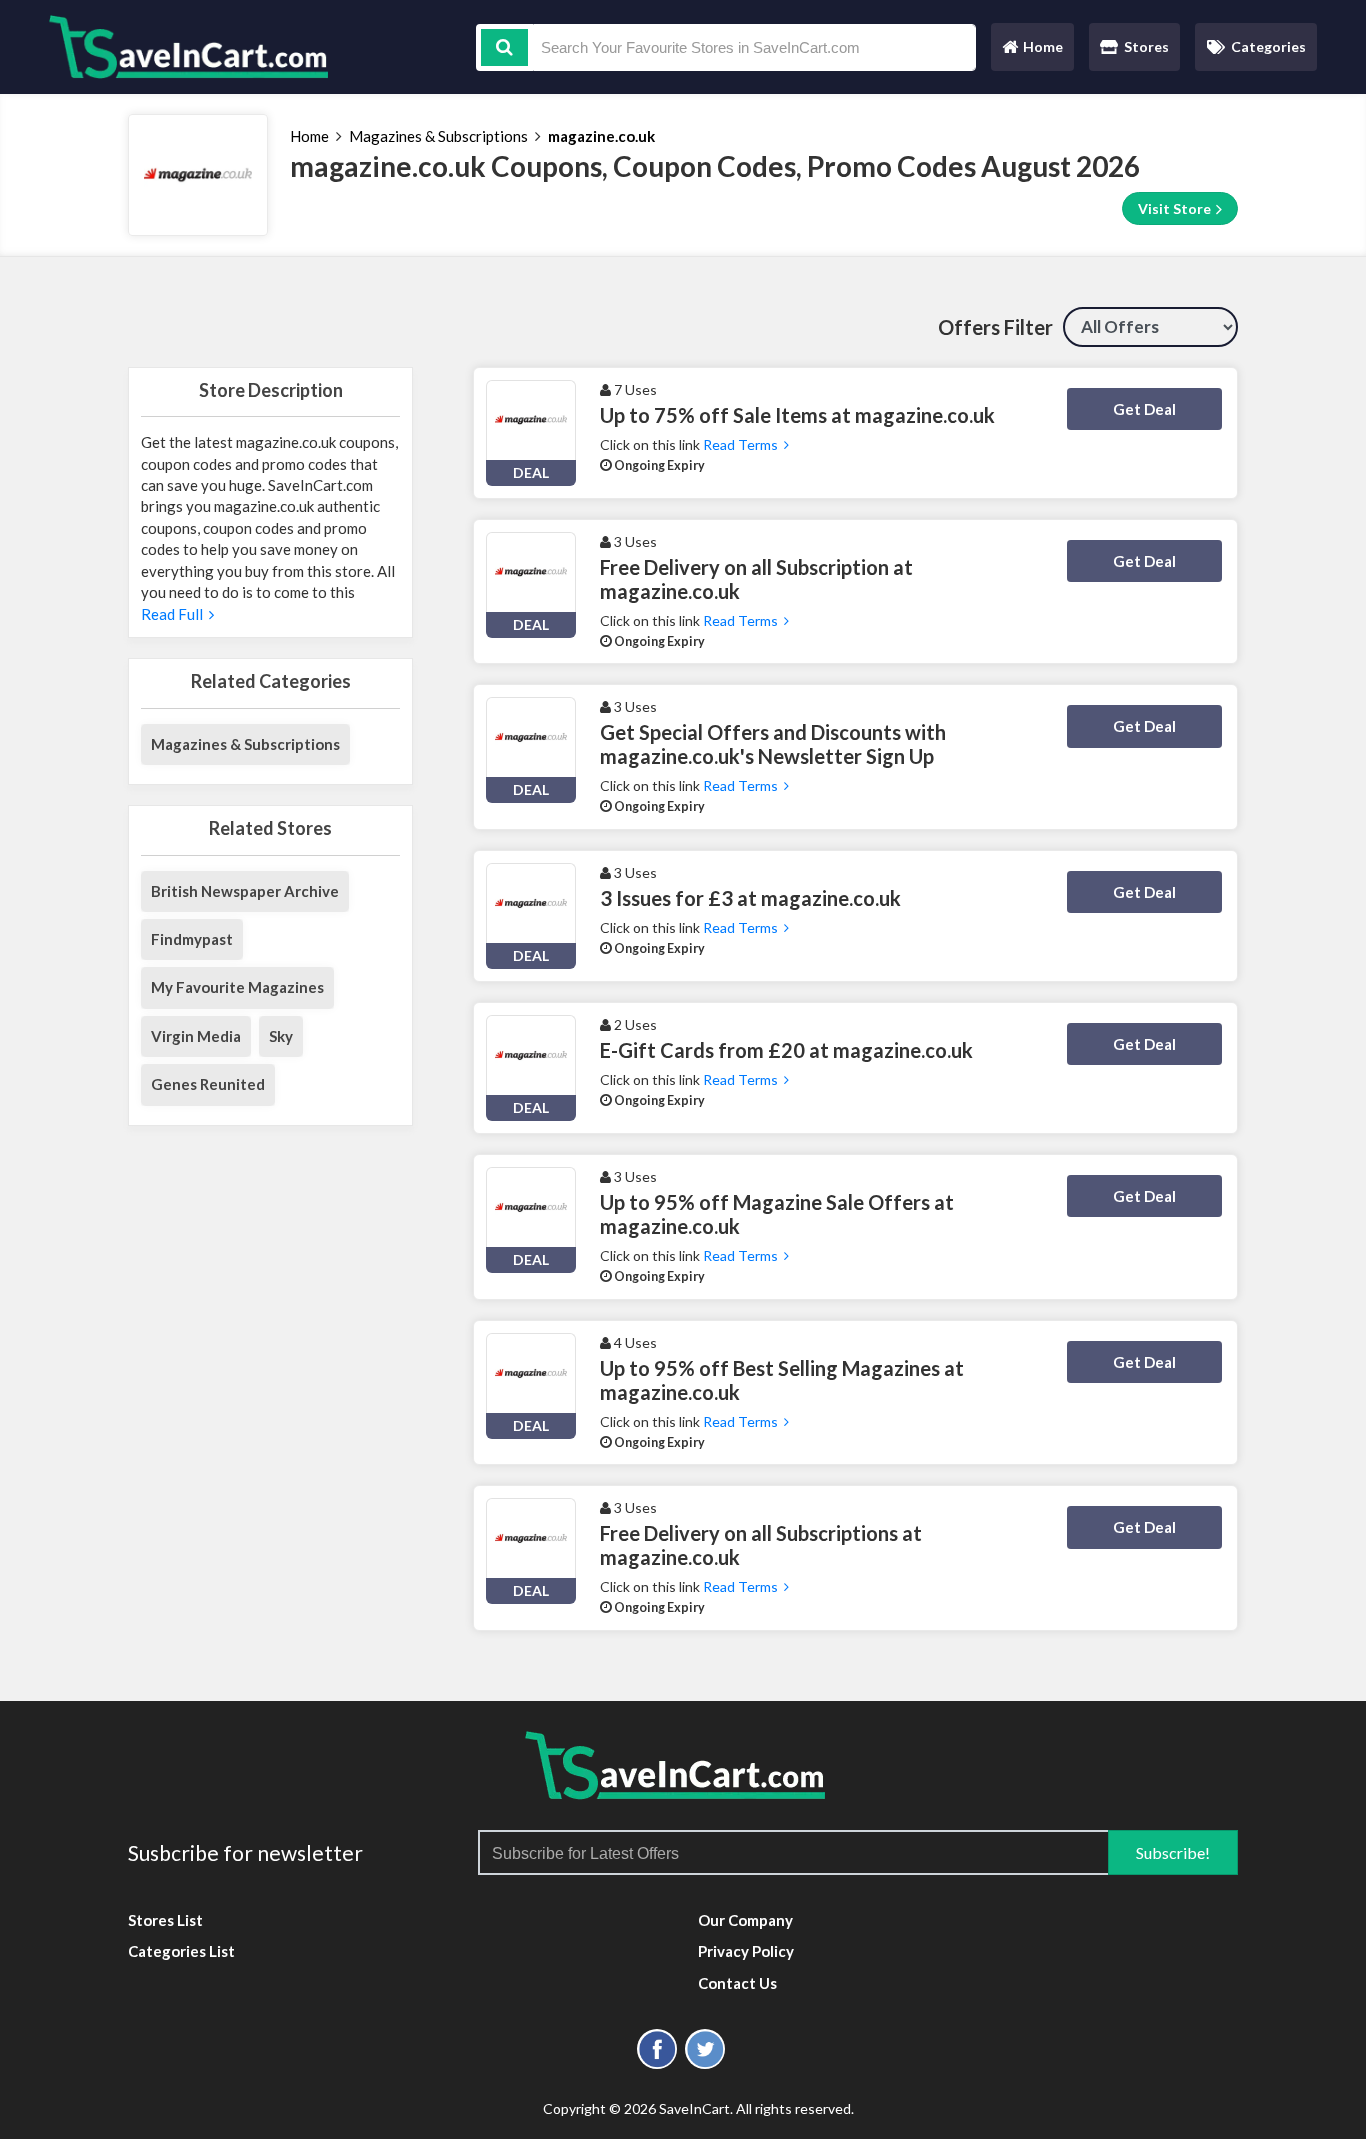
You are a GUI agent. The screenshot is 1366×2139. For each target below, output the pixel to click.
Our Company (745, 1920)
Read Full (175, 614)
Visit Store (1176, 208)
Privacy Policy (746, 1951)
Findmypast (192, 939)
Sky (281, 1036)
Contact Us (737, 1983)
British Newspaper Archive (245, 891)
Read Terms (743, 444)
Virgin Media (196, 1036)
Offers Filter (995, 327)
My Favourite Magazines (237, 987)
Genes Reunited (208, 1084)
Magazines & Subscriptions (438, 136)
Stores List (165, 1920)
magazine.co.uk (601, 136)
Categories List (181, 1951)
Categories (1268, 46)
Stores (1146, 46)
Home (1032, 51)
